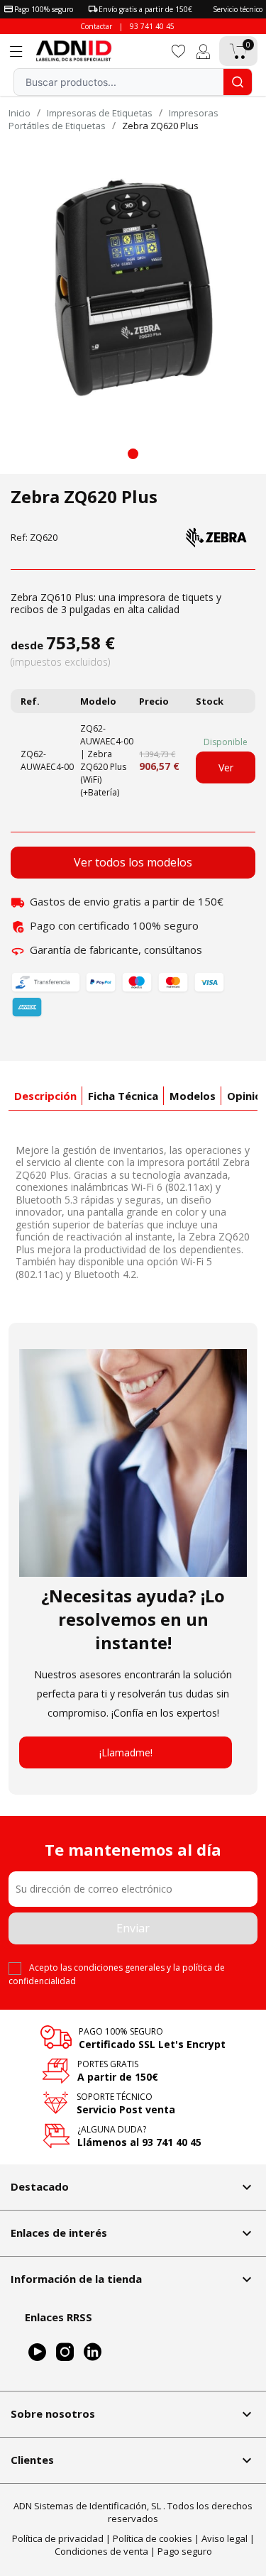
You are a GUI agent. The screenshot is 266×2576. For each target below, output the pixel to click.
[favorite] (179, 50)
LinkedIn (93, 2352)
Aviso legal (225, 2538)
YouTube (37, 2352)
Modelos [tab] (193, 1096)
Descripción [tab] (45, 1096)
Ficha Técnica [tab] (123, 1096)
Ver (226, 767)
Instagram (65, 2352)
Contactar (96, 26)
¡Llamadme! (126, 1752)
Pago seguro (185, 2551)
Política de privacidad (58, 2538)
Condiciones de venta (101, 2551)
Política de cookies (153, 2538)
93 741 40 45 (152, 26)
